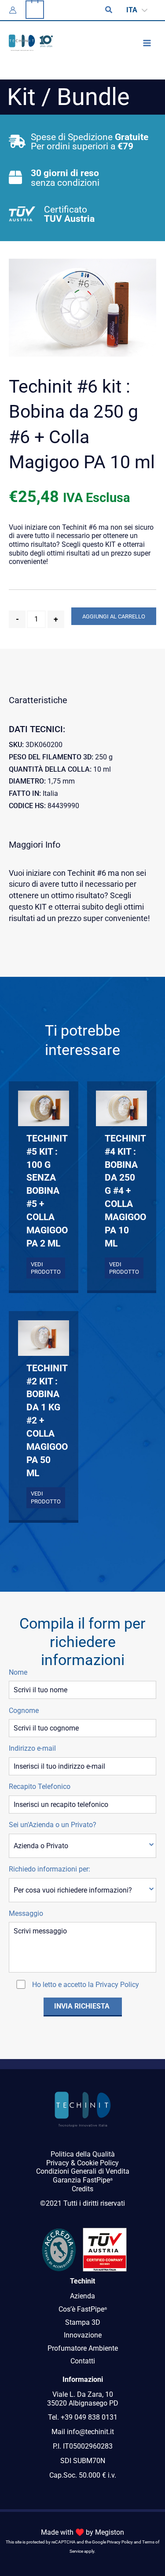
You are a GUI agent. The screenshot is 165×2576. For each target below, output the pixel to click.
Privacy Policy (117, 1985)
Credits (82, 2189)
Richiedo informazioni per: (49, 1869)
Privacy (58, 2163)
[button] (109, 10)
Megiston (110, 2532)
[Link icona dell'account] (13, 10)
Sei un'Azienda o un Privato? (53, 1825)
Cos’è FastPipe (83, 2309)
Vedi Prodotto (46, 1268)
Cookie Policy (98, 2163)
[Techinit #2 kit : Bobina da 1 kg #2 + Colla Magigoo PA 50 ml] (44, 1338)
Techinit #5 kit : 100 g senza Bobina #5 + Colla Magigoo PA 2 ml (43, 1191)
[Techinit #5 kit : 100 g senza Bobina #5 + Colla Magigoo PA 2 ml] (44, 1108)
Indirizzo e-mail (32, 1748)
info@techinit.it (90, 2432)
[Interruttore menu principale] (147, 43)
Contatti (83, 2361)
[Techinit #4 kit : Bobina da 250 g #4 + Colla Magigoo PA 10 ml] (121, 1108)
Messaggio (26, 1913)
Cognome (24, 1711)
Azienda (82, 2296)
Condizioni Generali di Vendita (83, 2171)
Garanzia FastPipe (83, 2180)
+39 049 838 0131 (89, 2417)
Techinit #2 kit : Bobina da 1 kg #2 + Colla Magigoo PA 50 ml (43, 1420)
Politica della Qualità (83, 2154)
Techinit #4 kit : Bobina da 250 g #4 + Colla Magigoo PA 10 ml (122, 1191)
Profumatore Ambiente (83, 2348)
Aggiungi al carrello (114, 616)
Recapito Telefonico (40, 1787)
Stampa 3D (83, 2322)
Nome (18, 1672)
